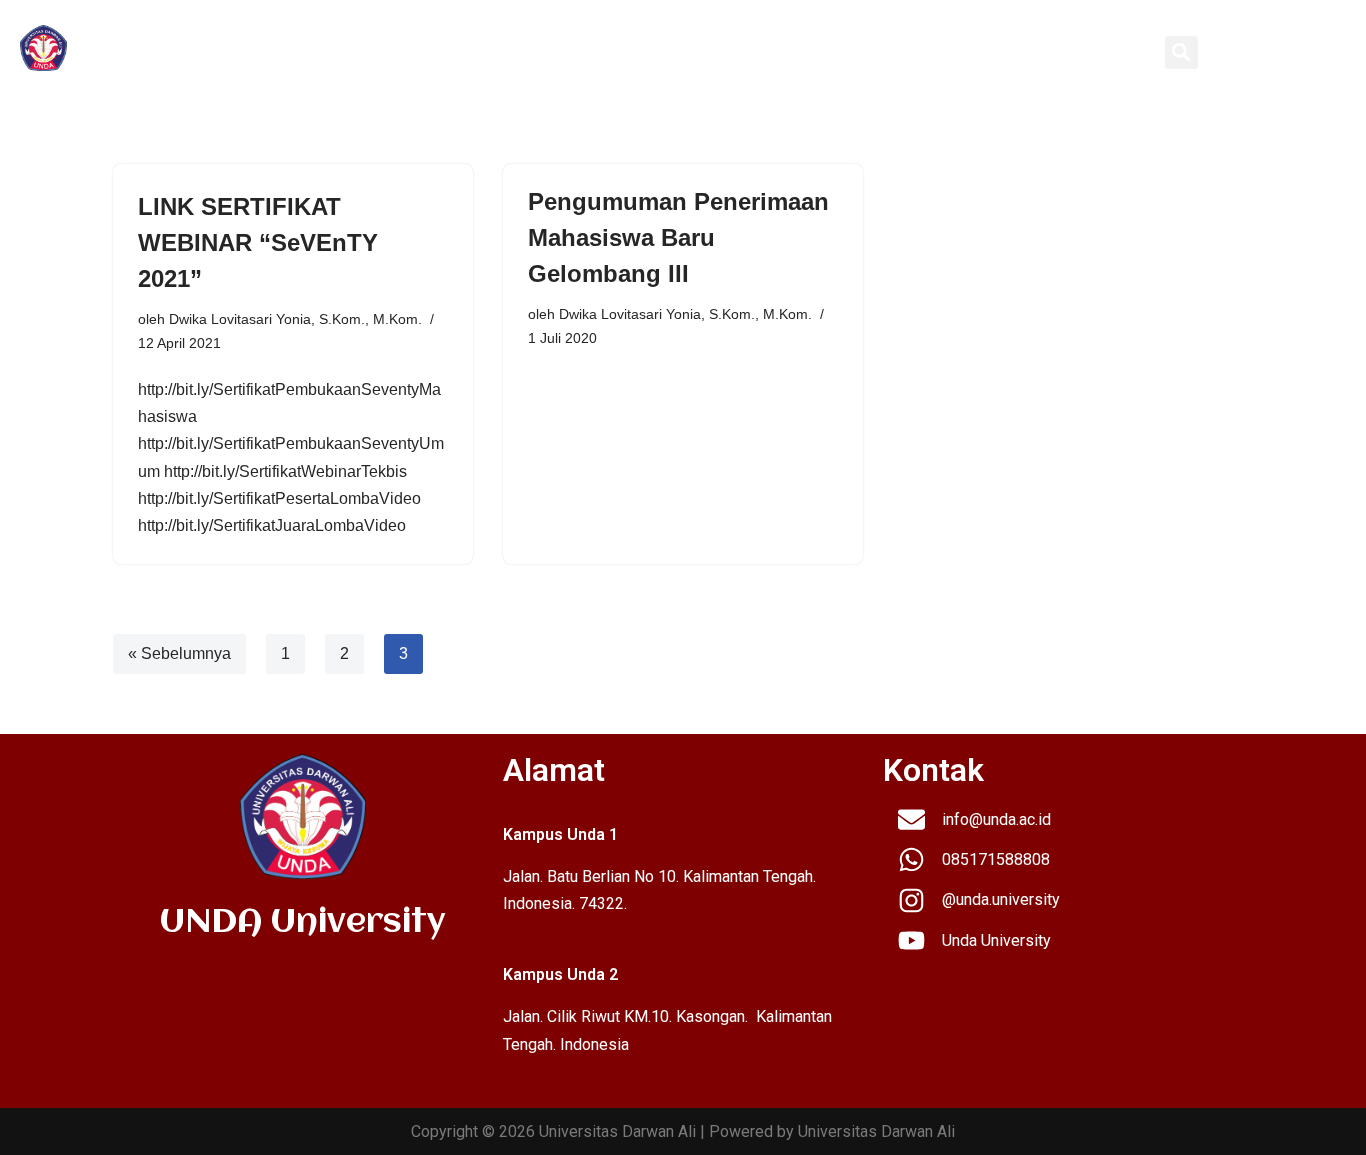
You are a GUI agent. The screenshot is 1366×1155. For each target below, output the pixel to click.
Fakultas (551, 51)
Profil (465, 51)
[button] (1181, 52)
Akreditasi (1090, 51)
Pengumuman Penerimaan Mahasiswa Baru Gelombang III (678, 237)
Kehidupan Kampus (804, 51)
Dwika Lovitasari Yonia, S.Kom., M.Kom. (295, 319)
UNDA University (174, 52)
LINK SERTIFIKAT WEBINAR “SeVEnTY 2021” (258, 242)
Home (413, 51)
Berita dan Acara (963, 51)
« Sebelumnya (179, 653)
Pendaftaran (659, 51)
